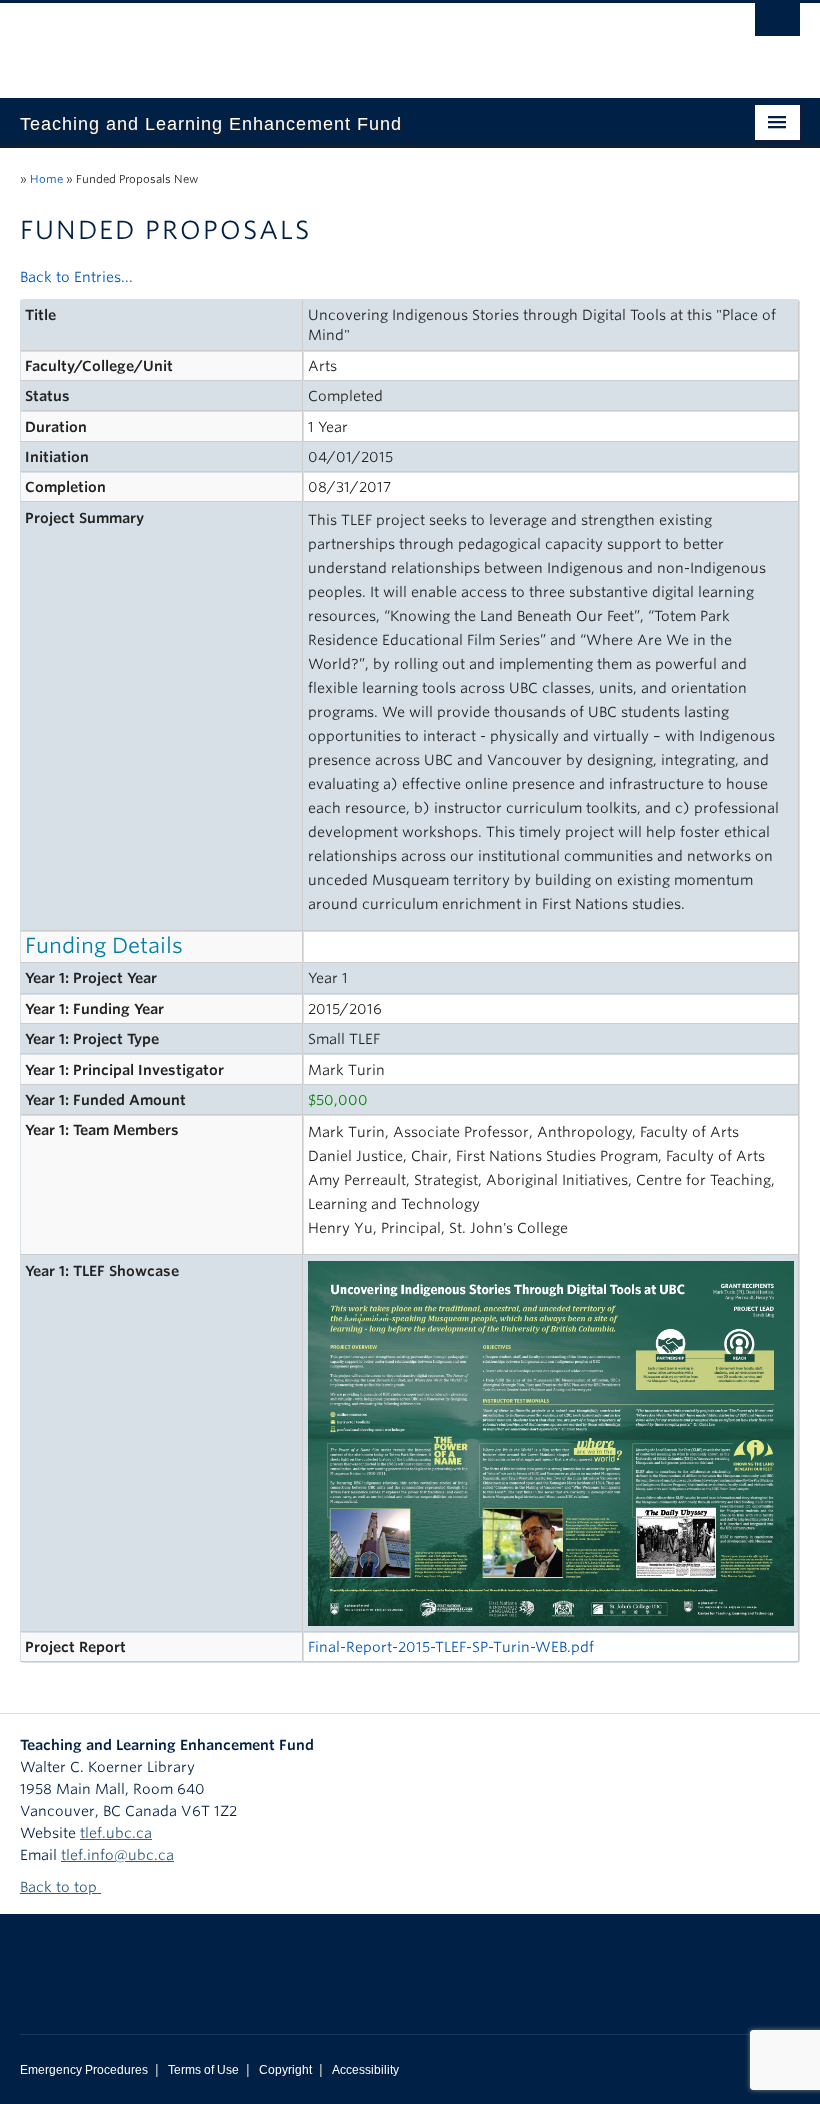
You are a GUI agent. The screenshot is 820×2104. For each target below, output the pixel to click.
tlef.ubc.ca (116, 1833)
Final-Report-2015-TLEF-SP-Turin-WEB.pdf (451, 1647)
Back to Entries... (76, 277)
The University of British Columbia (351, 41)
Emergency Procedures (84, 2070)
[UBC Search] (777, 25)
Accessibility (365, 2070)
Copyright (285, 2070)
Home (46, 179)
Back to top (60, 1887)
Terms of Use (203, 2070)
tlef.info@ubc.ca (117, 1855)
